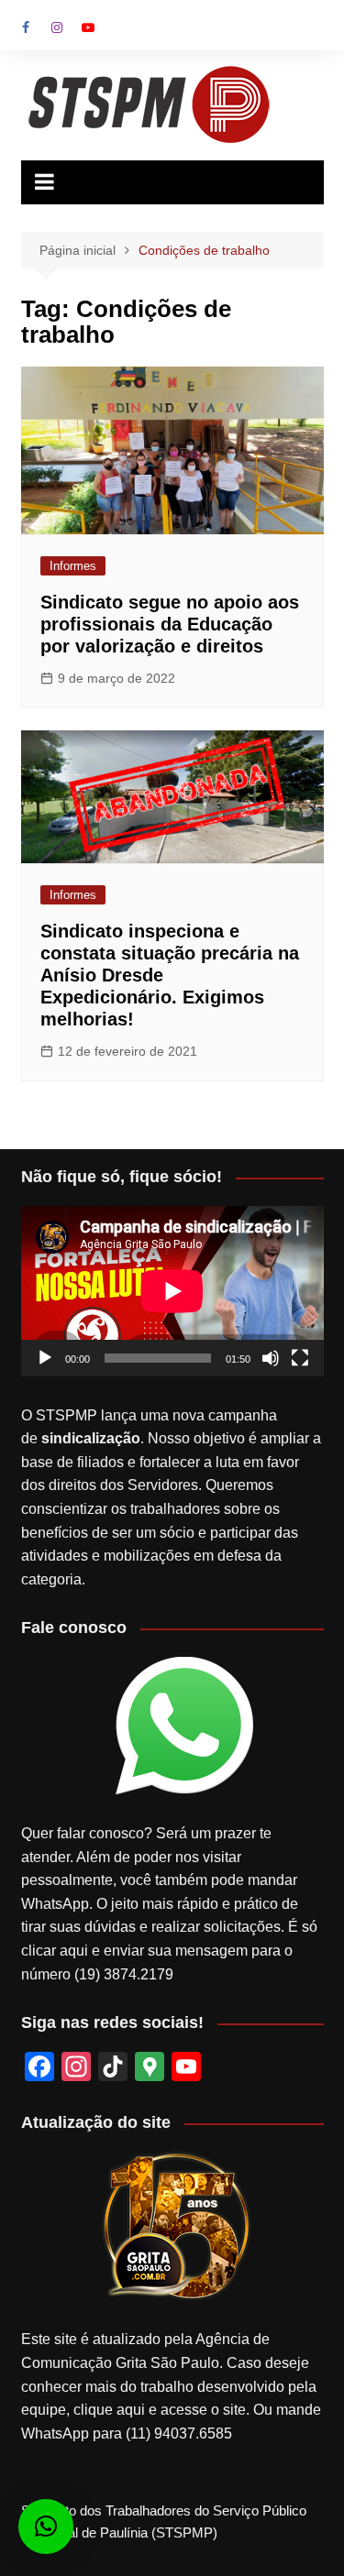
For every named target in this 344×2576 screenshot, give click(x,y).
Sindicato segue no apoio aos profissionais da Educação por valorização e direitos (170, 624)
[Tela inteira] (300, 1358)
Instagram (57, 27)
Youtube (88, 27)
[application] (172, 1291)
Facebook (26, 27)
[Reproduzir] (45, 1358)
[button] (46, 2527)
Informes (73, 566)
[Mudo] (271, 1358)
